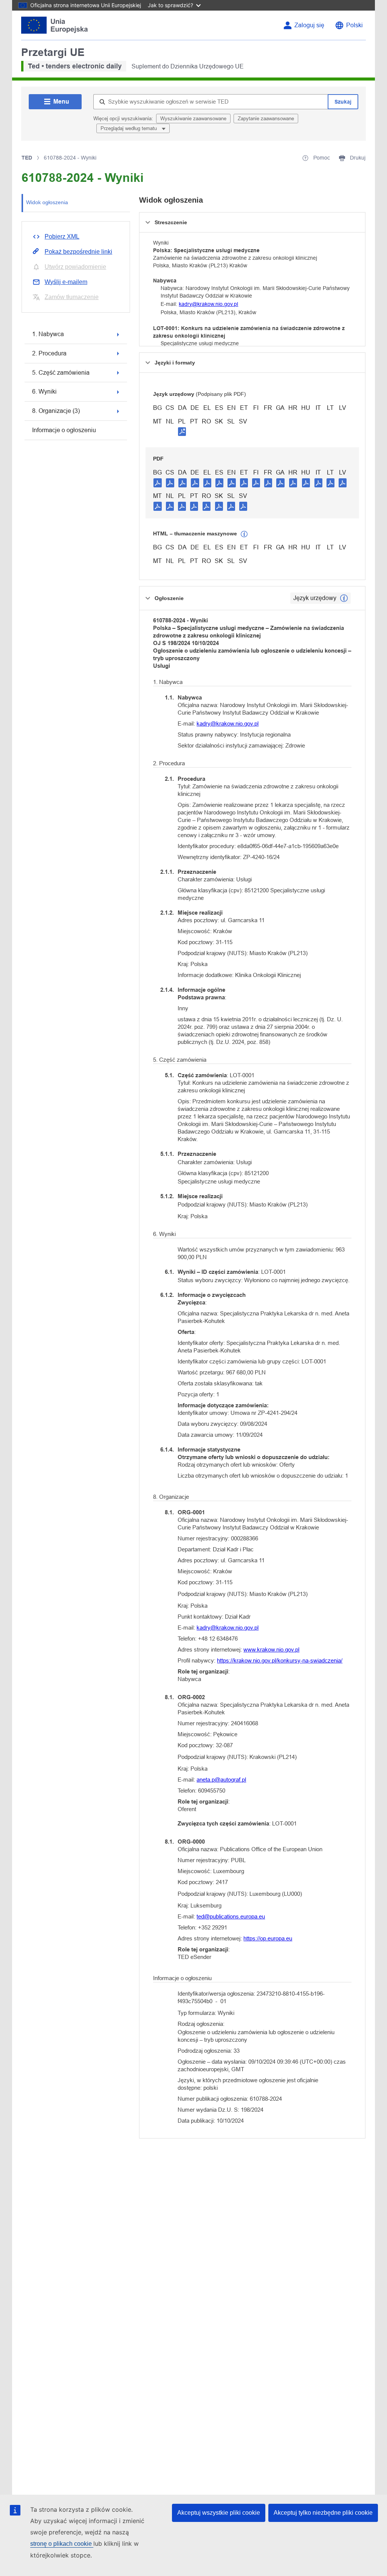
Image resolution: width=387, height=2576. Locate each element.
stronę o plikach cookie (62, 2544)
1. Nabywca (48, 334)
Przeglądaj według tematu (129, 128)
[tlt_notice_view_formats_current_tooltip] (344, 598)
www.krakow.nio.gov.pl (271, 1649)
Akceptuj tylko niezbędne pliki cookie (323, 2513)
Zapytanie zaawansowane (266, 119)
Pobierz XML (62, 237)
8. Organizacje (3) (56, 411)
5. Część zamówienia (61, 373)
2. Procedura (49, 353)
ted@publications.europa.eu (231, 1916)
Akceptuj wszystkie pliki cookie (219, 2513)
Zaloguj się (309, 25)
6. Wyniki (44, 392)
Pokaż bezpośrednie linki (78, 252)
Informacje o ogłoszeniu (64, 430)
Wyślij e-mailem (66, 282)
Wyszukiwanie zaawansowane (193, 119)
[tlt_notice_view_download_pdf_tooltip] (158, 482)
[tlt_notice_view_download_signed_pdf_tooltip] (182, 431)
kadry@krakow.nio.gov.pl (208, 304)
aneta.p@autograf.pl (221, 1780)
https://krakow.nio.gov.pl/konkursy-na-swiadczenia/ (280, 1660)
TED (27, 158)
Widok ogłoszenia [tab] (47, 202)
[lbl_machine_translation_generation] (244, 534)
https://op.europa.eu (268, 1938)
